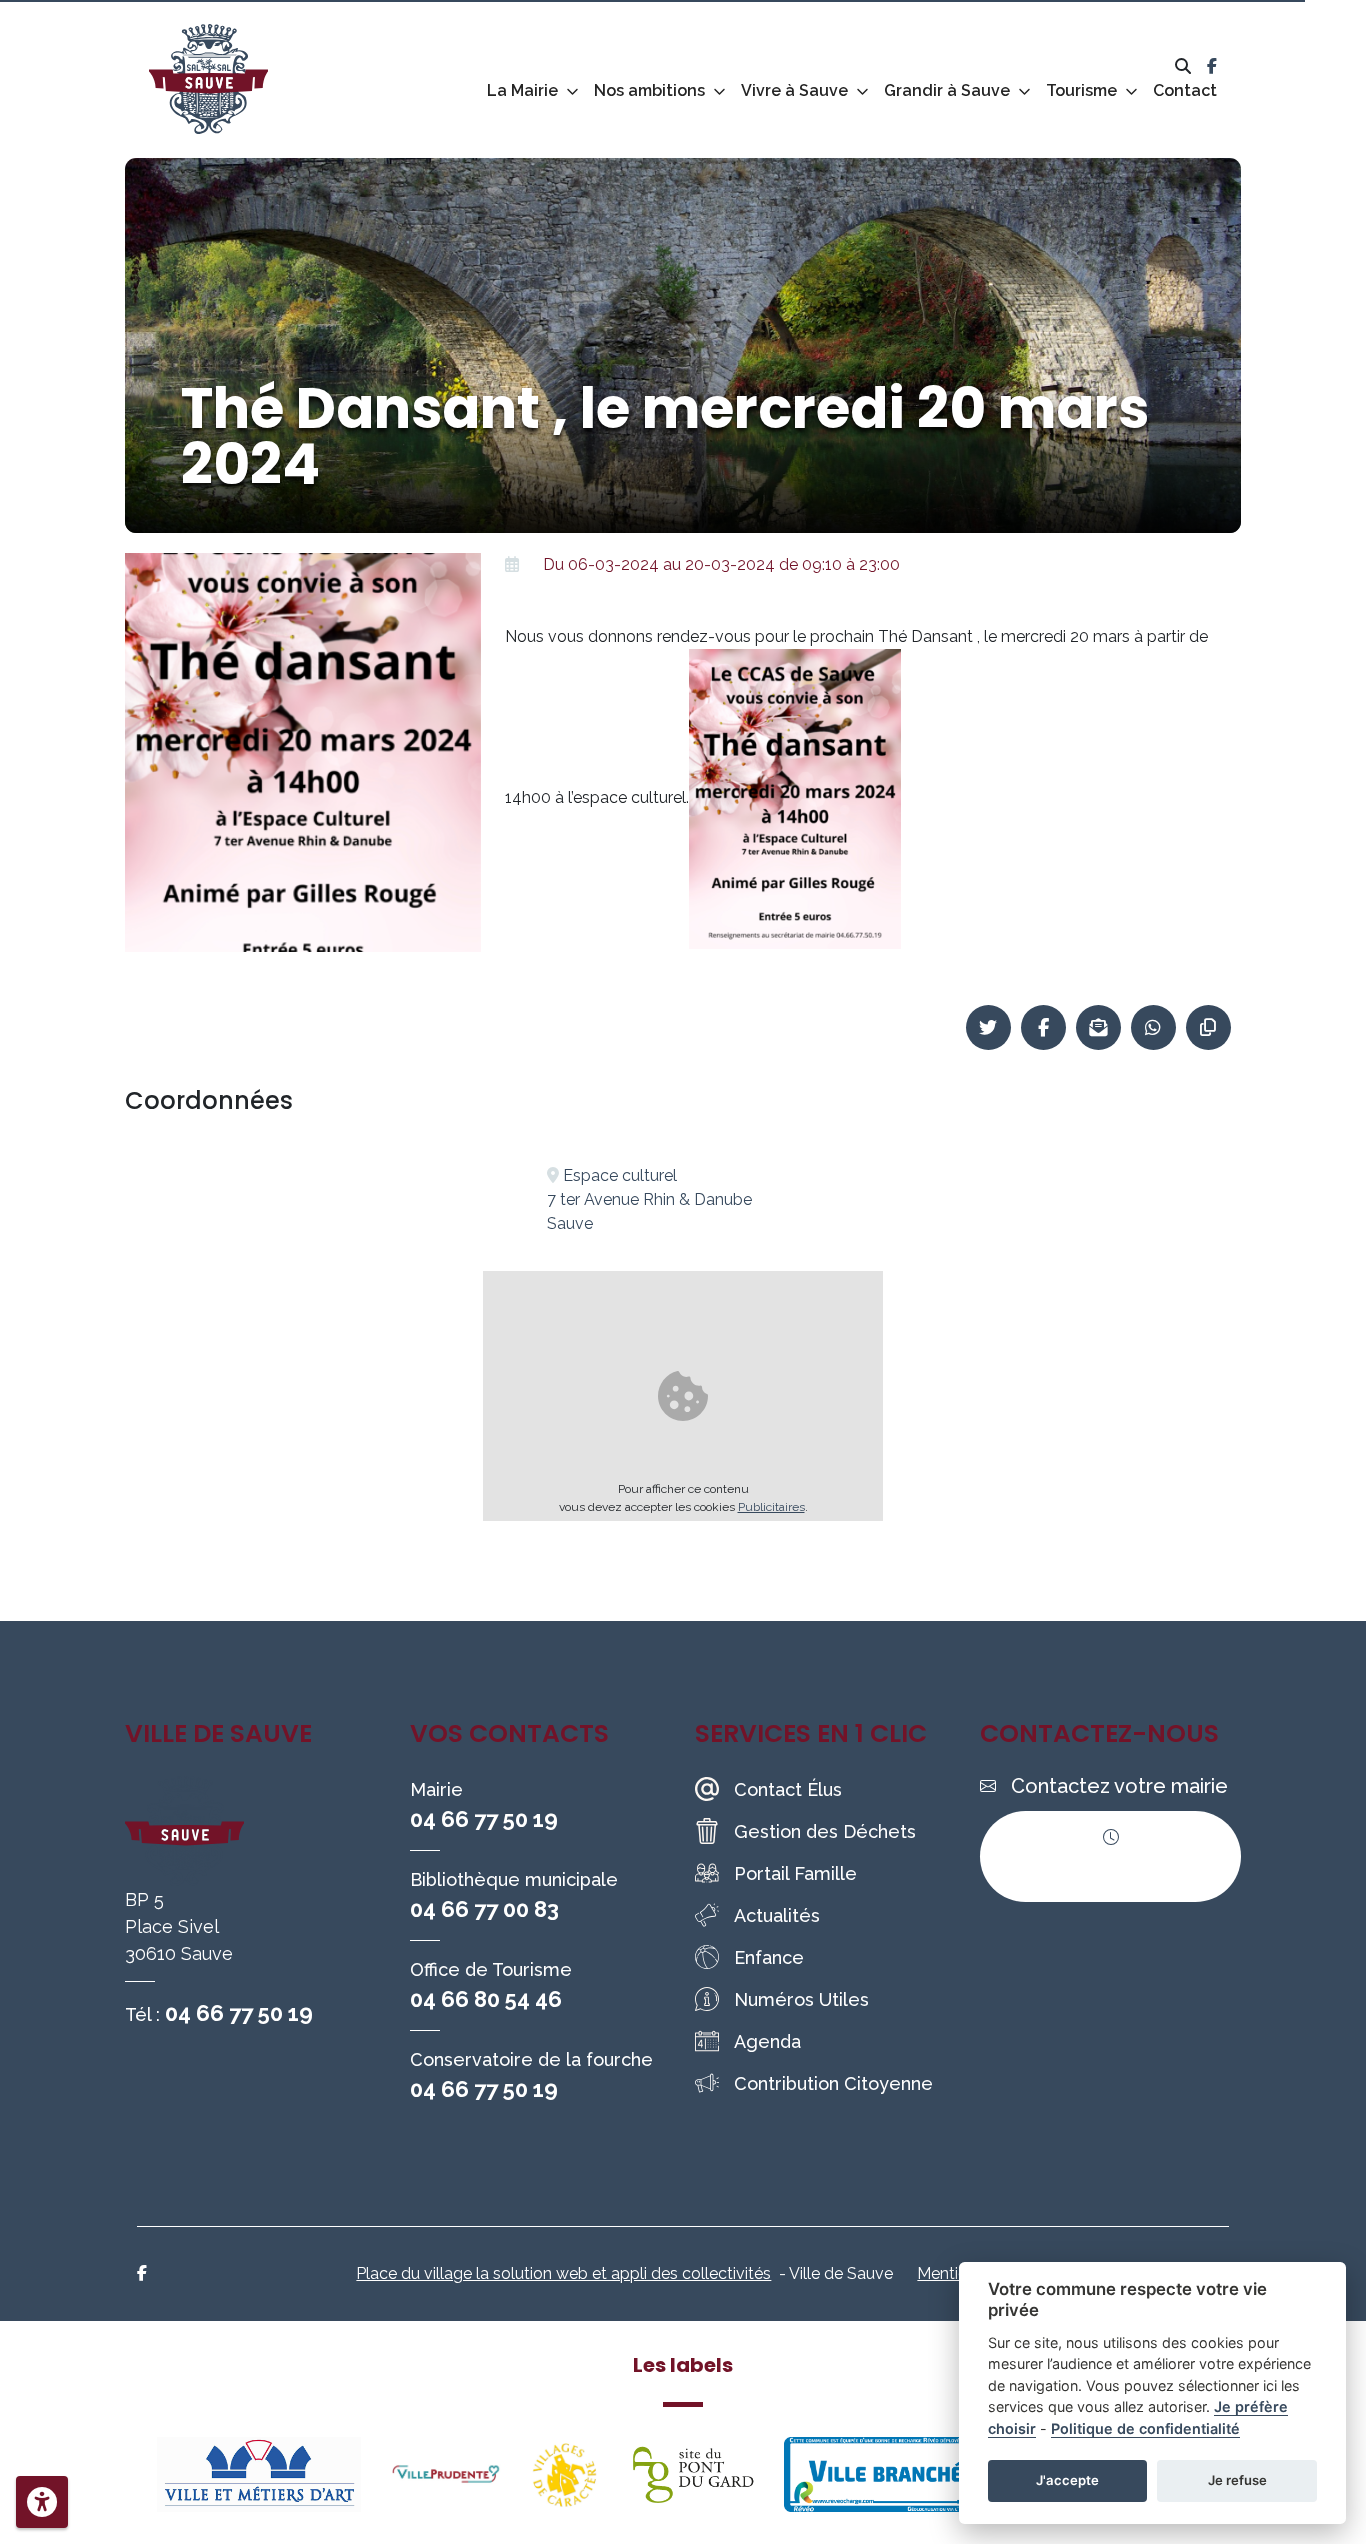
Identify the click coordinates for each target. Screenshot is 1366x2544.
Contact (1185, 90)
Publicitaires (771, 1507)
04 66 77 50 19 (239, 2013)
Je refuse (1237, 2480)
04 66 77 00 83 (484, 1909)
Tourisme (1081, 90)
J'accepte (1067, 2480)
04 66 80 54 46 (486, 1999)
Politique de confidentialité (1145, 2428)
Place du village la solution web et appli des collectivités (563, 2273)
